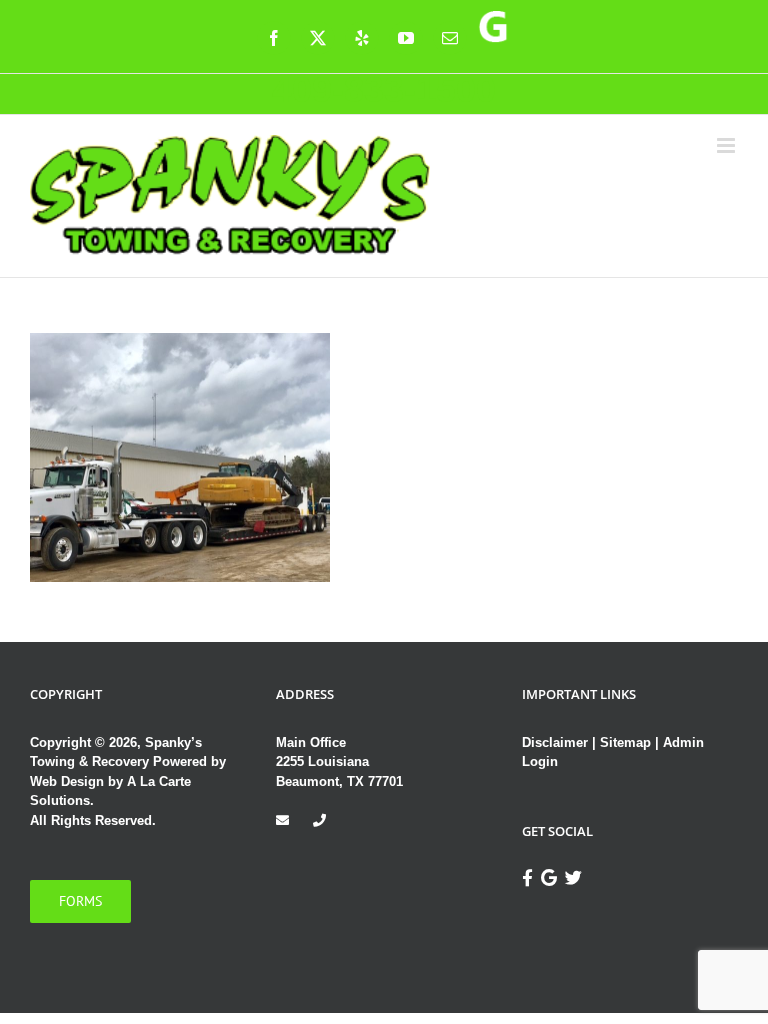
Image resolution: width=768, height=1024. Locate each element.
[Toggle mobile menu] (727, 145)
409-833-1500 (384, 89)
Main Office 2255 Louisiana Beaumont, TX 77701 (339, 762)
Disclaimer (557, 742)
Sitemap (625, 742)
